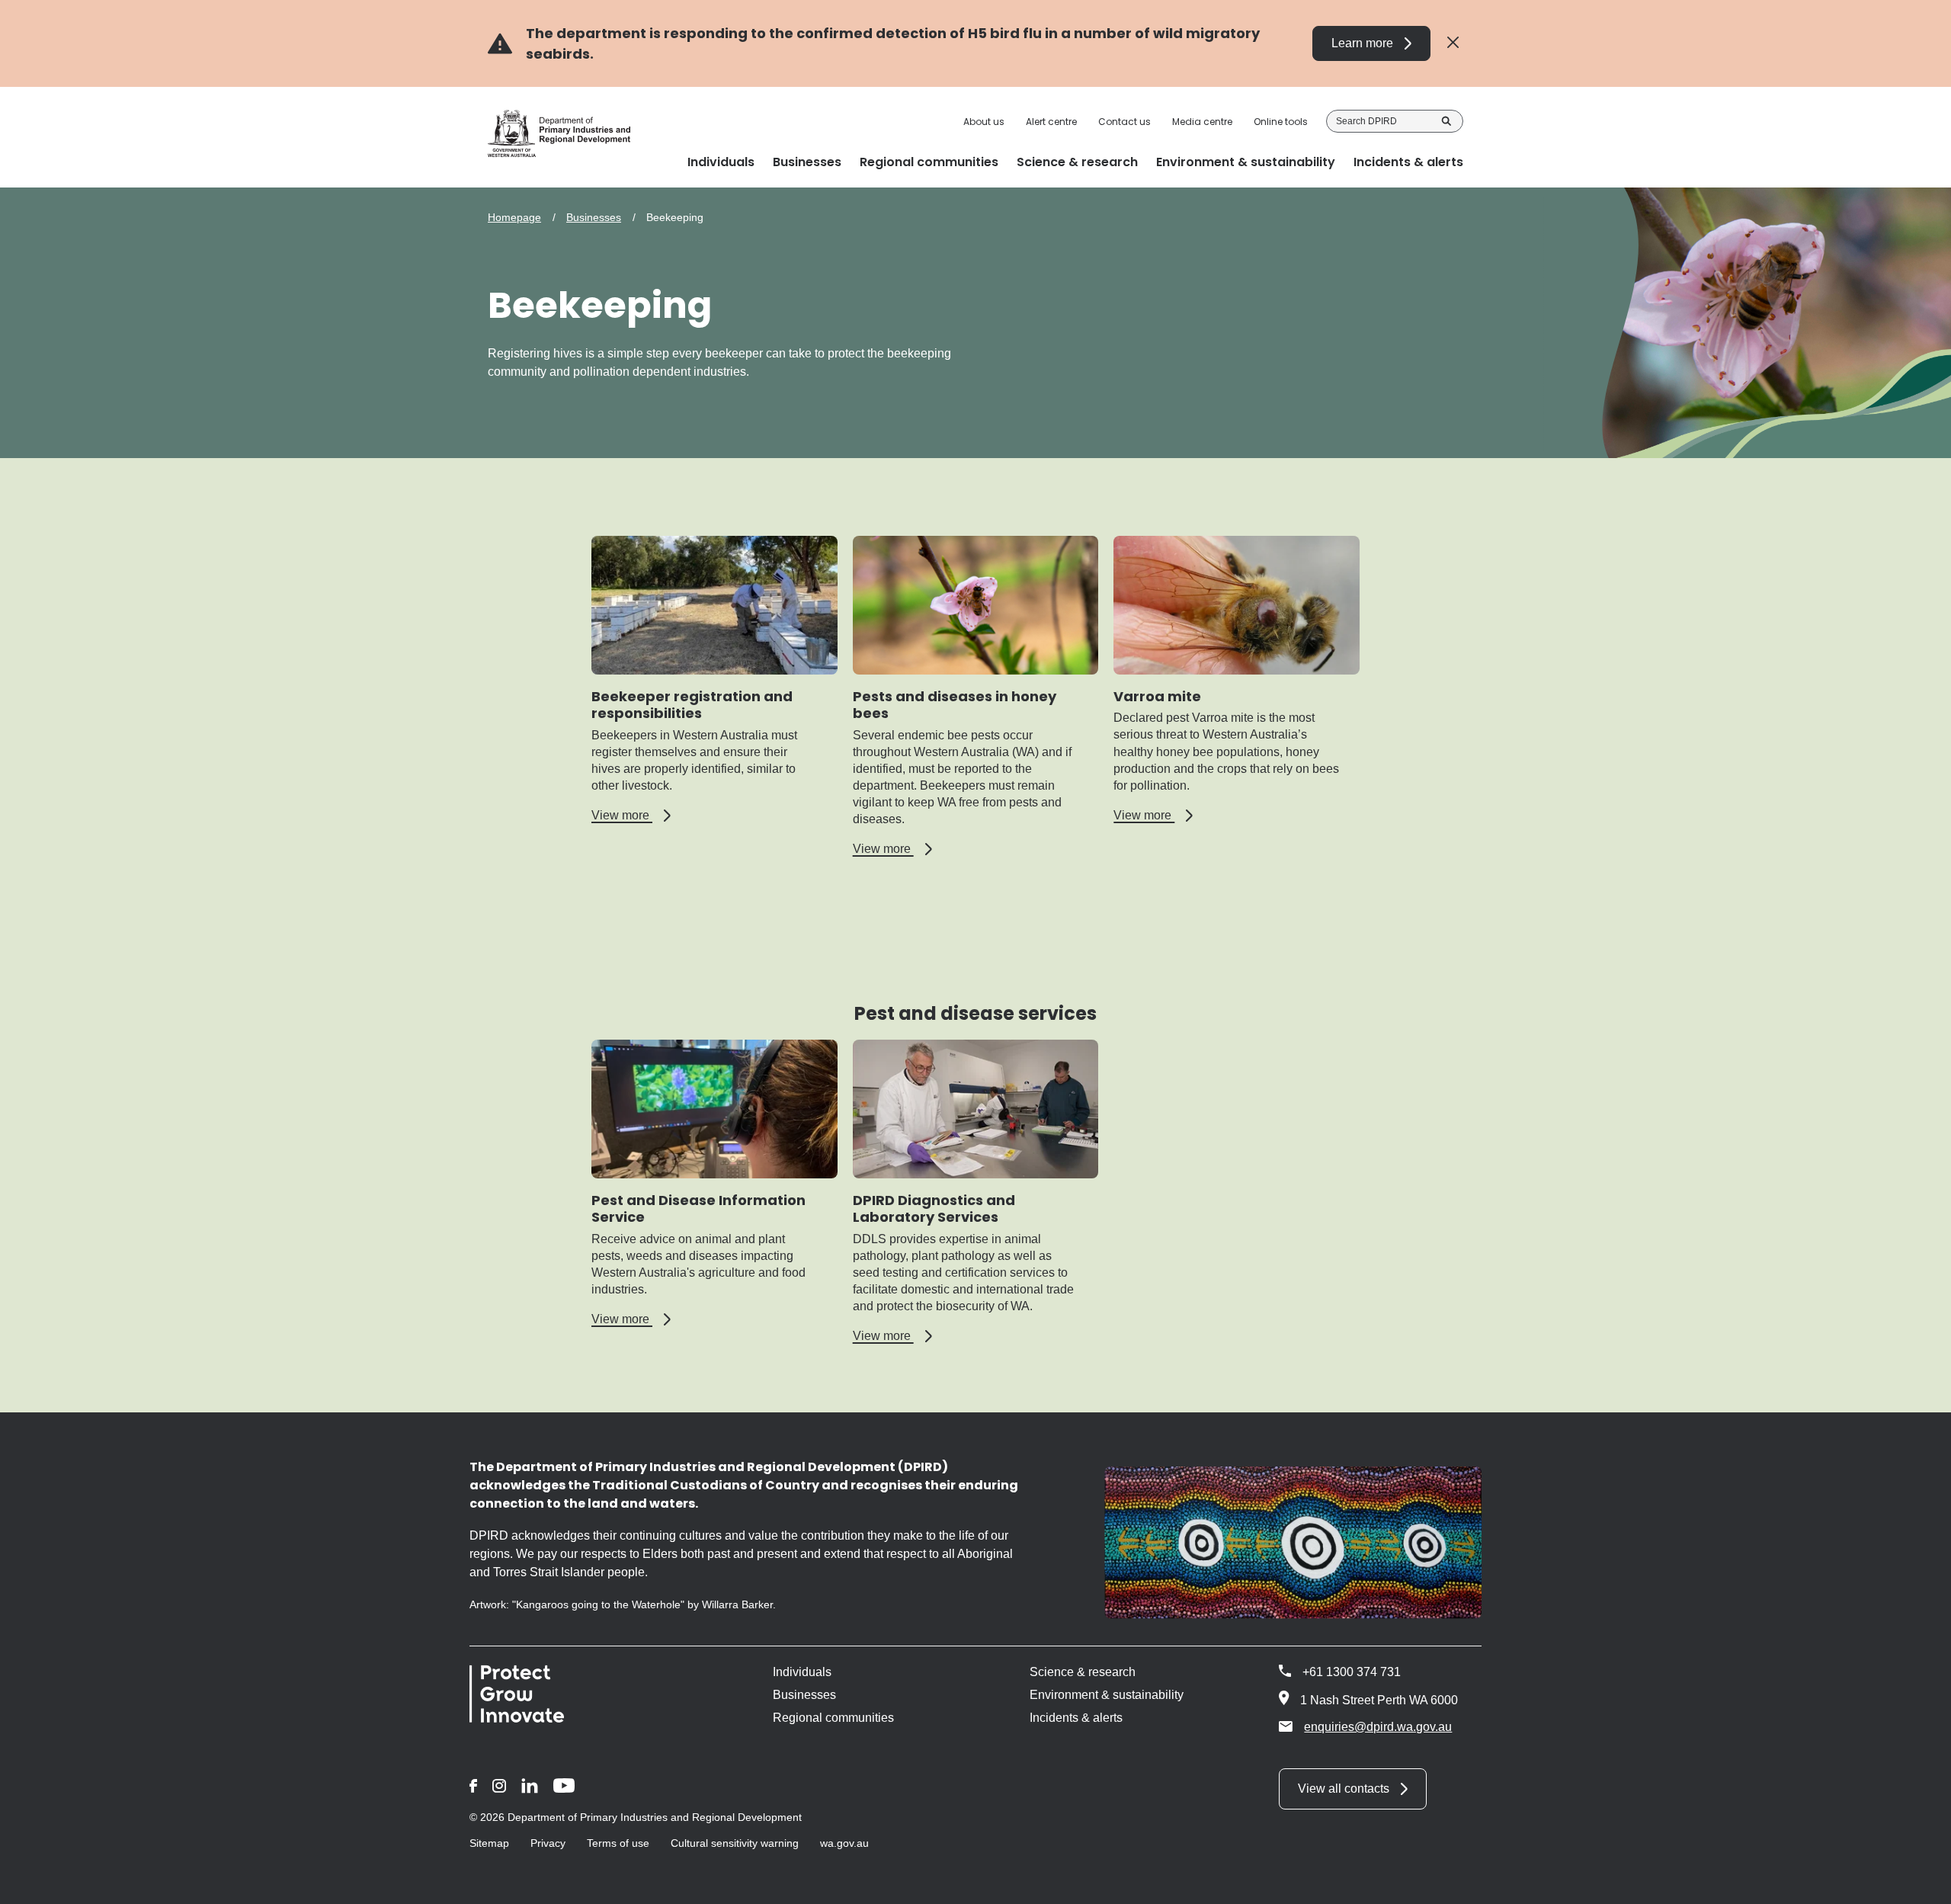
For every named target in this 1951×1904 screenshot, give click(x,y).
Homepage (514, 217)
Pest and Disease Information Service (698, 1209)
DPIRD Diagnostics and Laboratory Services (934, 1209)
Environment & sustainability (1107, 1695)
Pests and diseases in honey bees (955, 705)
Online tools (1281, 122)
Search (1446, 121)
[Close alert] (1453, 43)
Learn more (1362, 43)
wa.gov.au (844, 1843)
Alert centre (1051, 122)
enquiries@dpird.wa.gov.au (1378, 1727)
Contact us (1124, 122)
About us (984, 122)
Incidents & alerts (1076, 1718)
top (1921, 1883)
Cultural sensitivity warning (735, 1843)
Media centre (1202, 122)
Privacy (548, 1843)
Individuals (802, 1672)
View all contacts (1344, 1789)
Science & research (1083, 1672)
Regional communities (833, 1718)
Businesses (594, 217)
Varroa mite (1157, 696)
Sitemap (489, 1843)
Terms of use (618, 1843)
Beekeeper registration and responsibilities (692, 705)
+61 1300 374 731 (1352, 1672)
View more (631, 816)
